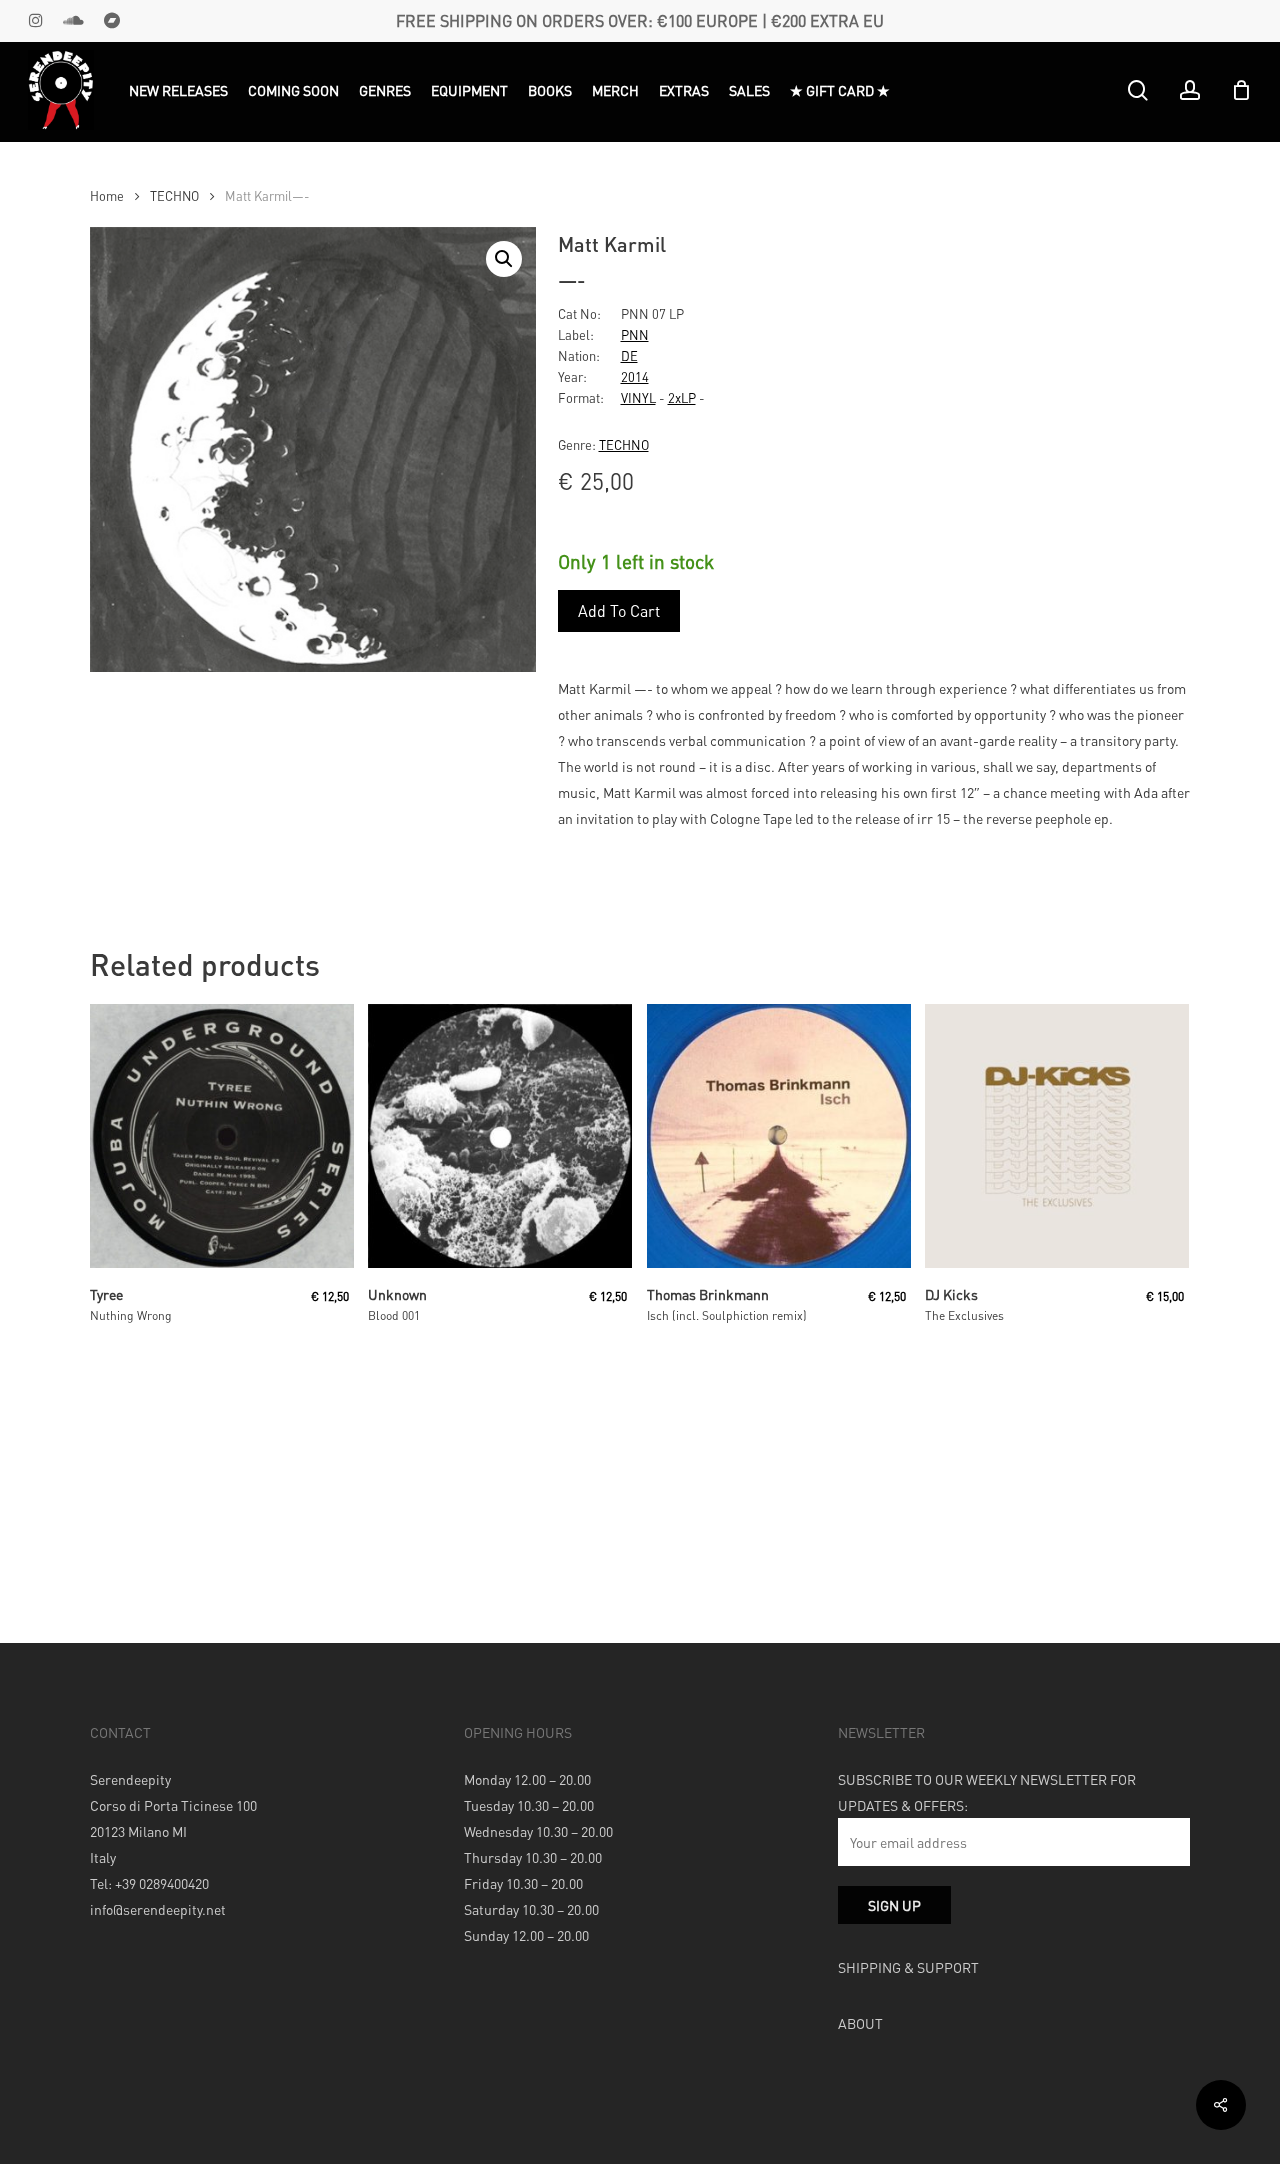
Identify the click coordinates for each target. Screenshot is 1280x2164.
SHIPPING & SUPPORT (908, 1967)
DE (629, 355)
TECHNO (174, 196)
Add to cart (619, 610)
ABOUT (860, 2023)
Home (107, 196)
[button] (504, 259)
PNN (635, 334)
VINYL (638, 397)
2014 (635, 376)
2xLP (682, 397)
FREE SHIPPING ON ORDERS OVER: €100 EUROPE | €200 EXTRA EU (640, 20)
